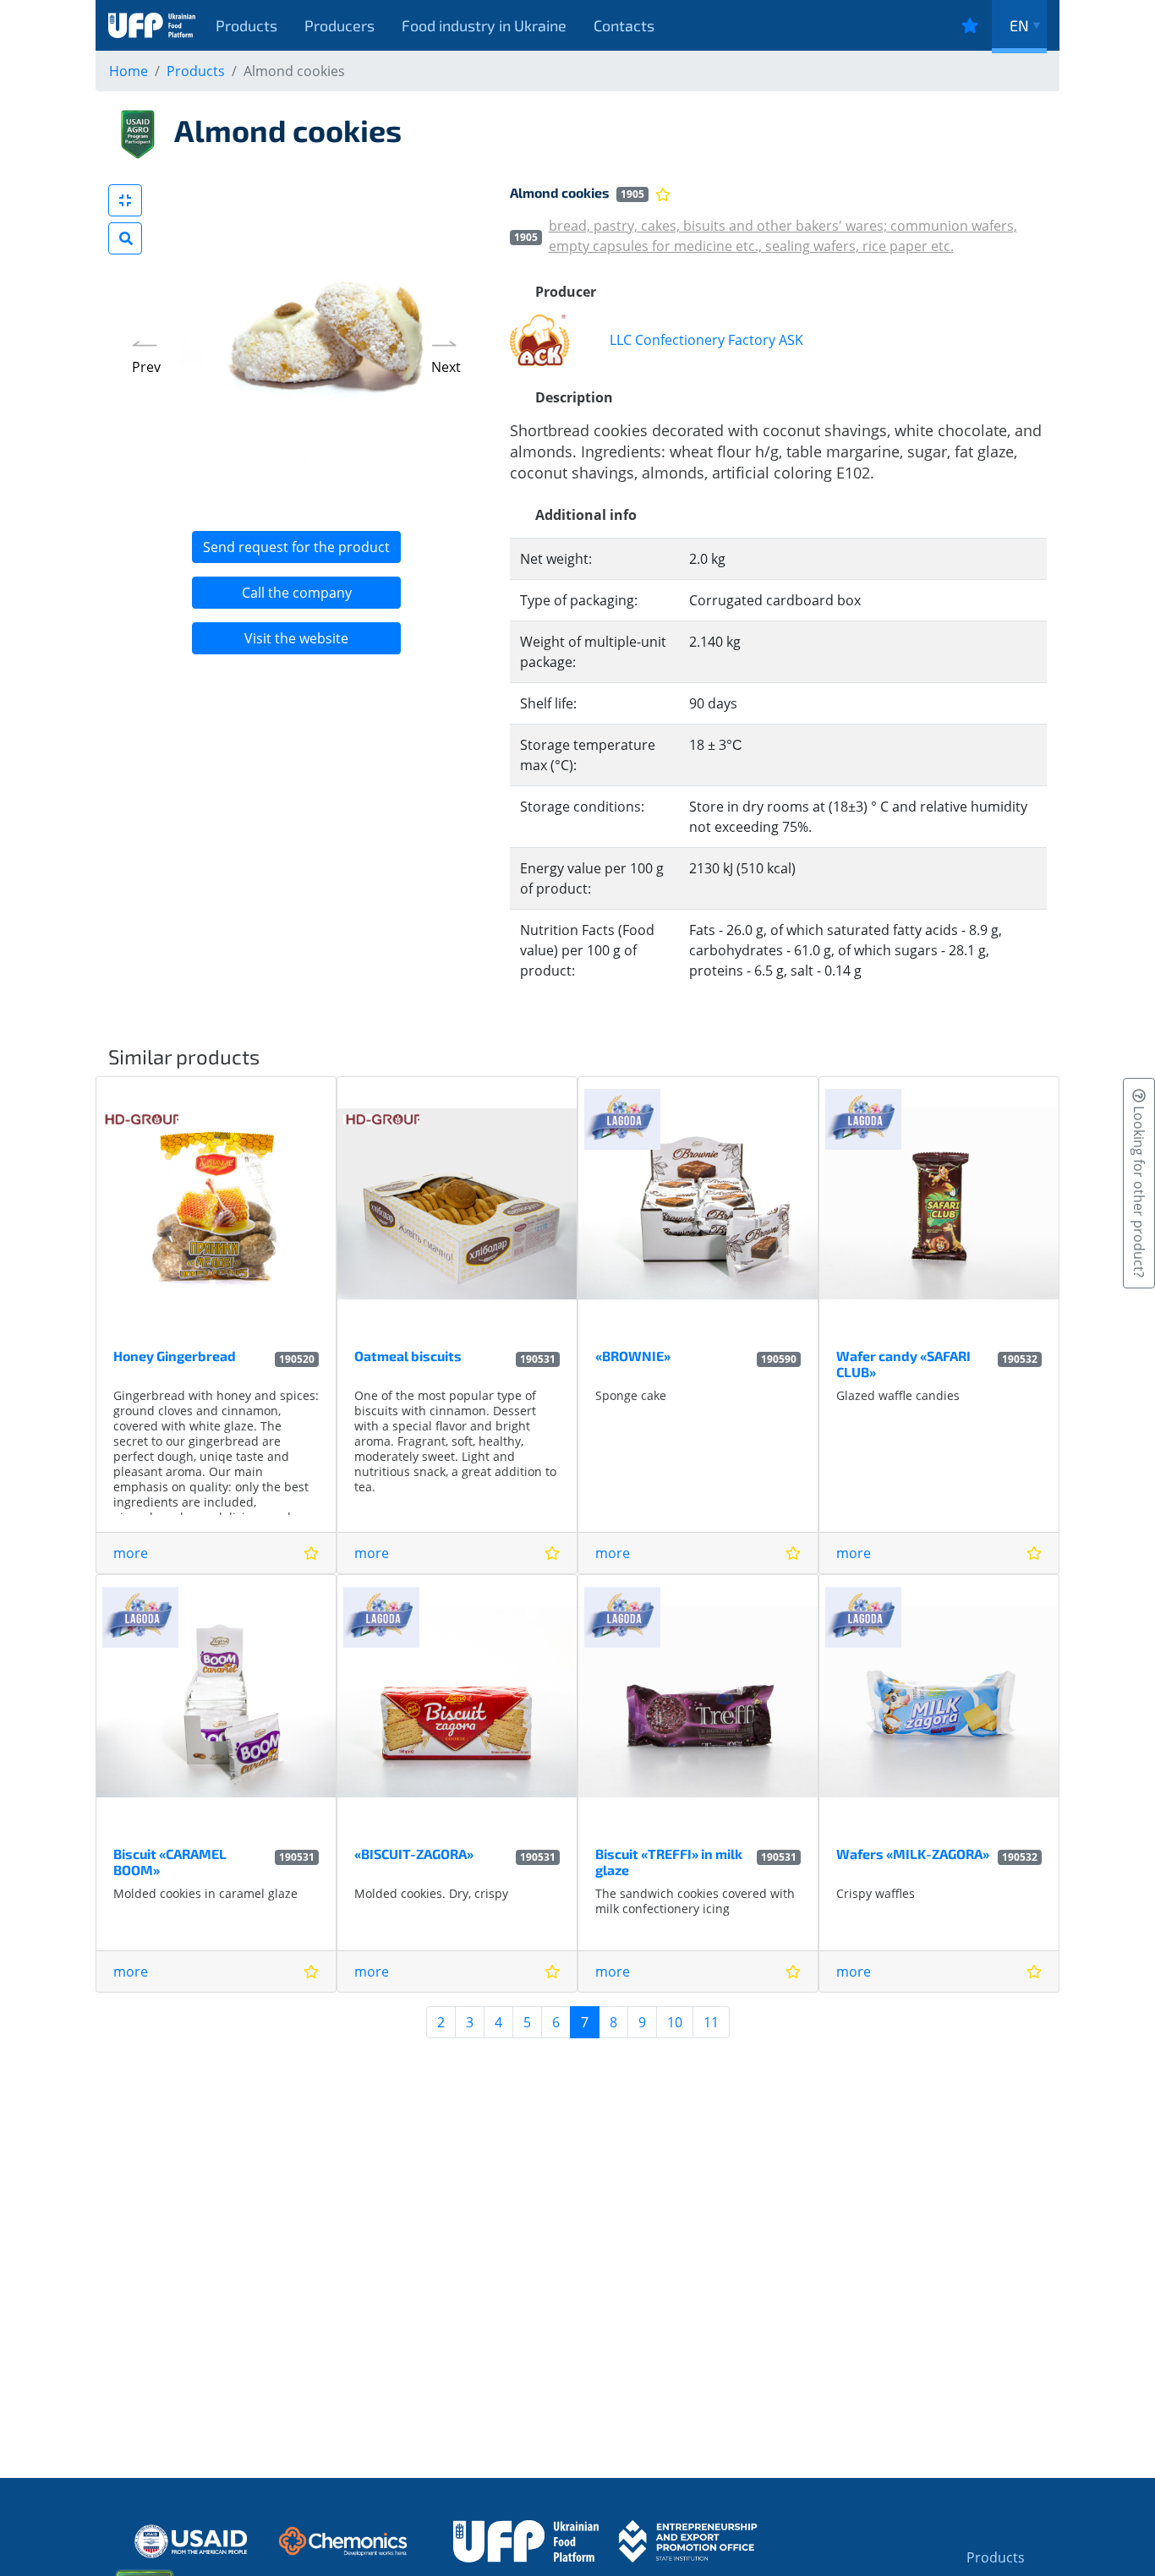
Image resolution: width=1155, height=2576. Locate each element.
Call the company (297, 593)
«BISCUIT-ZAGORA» (414, 1854)
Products (246, 25)
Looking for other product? (1139, 1190)
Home (129, 71)
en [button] (1019, 25)
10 (675, 2022)
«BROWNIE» (633, 1356)
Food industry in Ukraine (484, 25)
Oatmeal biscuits (408, 1356)
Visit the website (296, 638)
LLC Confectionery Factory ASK (706, 340)
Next (446, 367)
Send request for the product (296, 547)
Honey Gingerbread (175, 1356)
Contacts (624, 25)
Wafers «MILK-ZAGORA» (913, 1854)
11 (711, 2022)
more (131, 1553)
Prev (146, 367)
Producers (339, 25)
